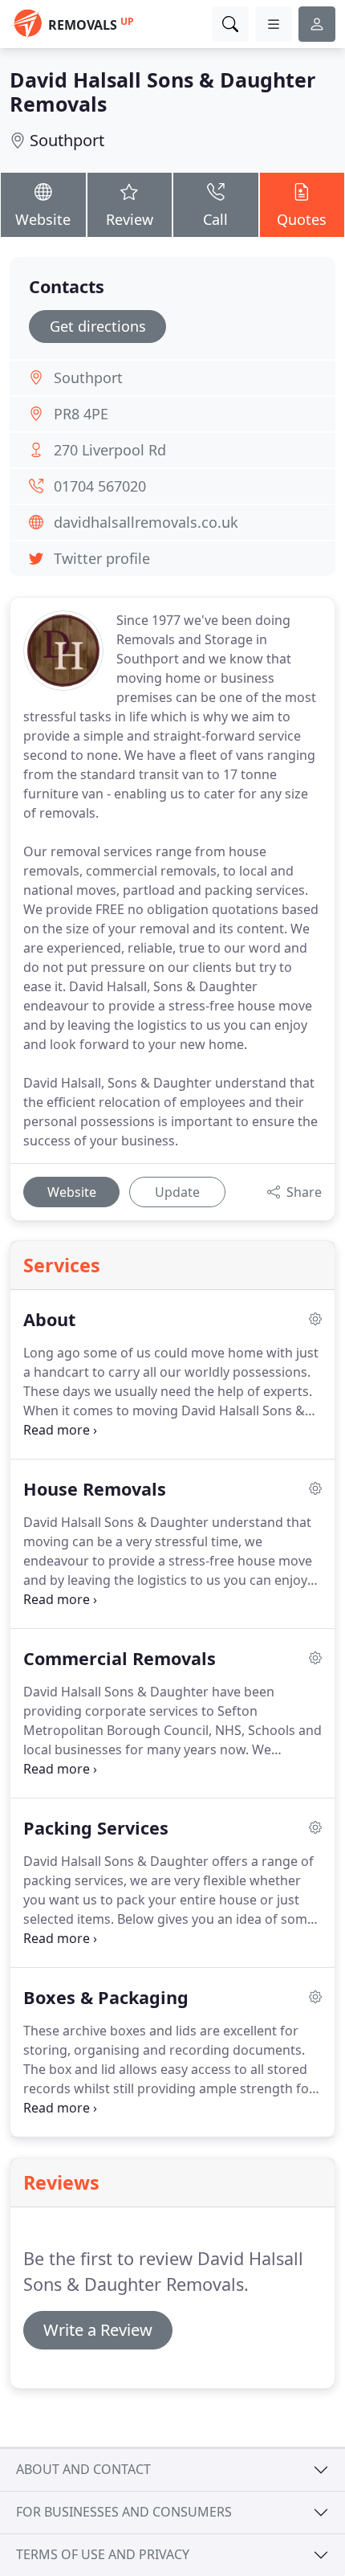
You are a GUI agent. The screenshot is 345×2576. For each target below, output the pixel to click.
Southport (67, 140)
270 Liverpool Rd (110, 450)
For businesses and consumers (124, 2512)
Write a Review (98, 2330)
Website (43, 219)
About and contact (83, 2469)
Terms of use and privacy (103, 2554)
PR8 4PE (81, 414)
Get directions (98, 326)
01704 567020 (100, 486)
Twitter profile (102, 558)
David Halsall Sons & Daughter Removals (162, 92)
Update (177, 1192)
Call (215, 219)
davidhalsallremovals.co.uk (146, 522)
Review (130, 219)
